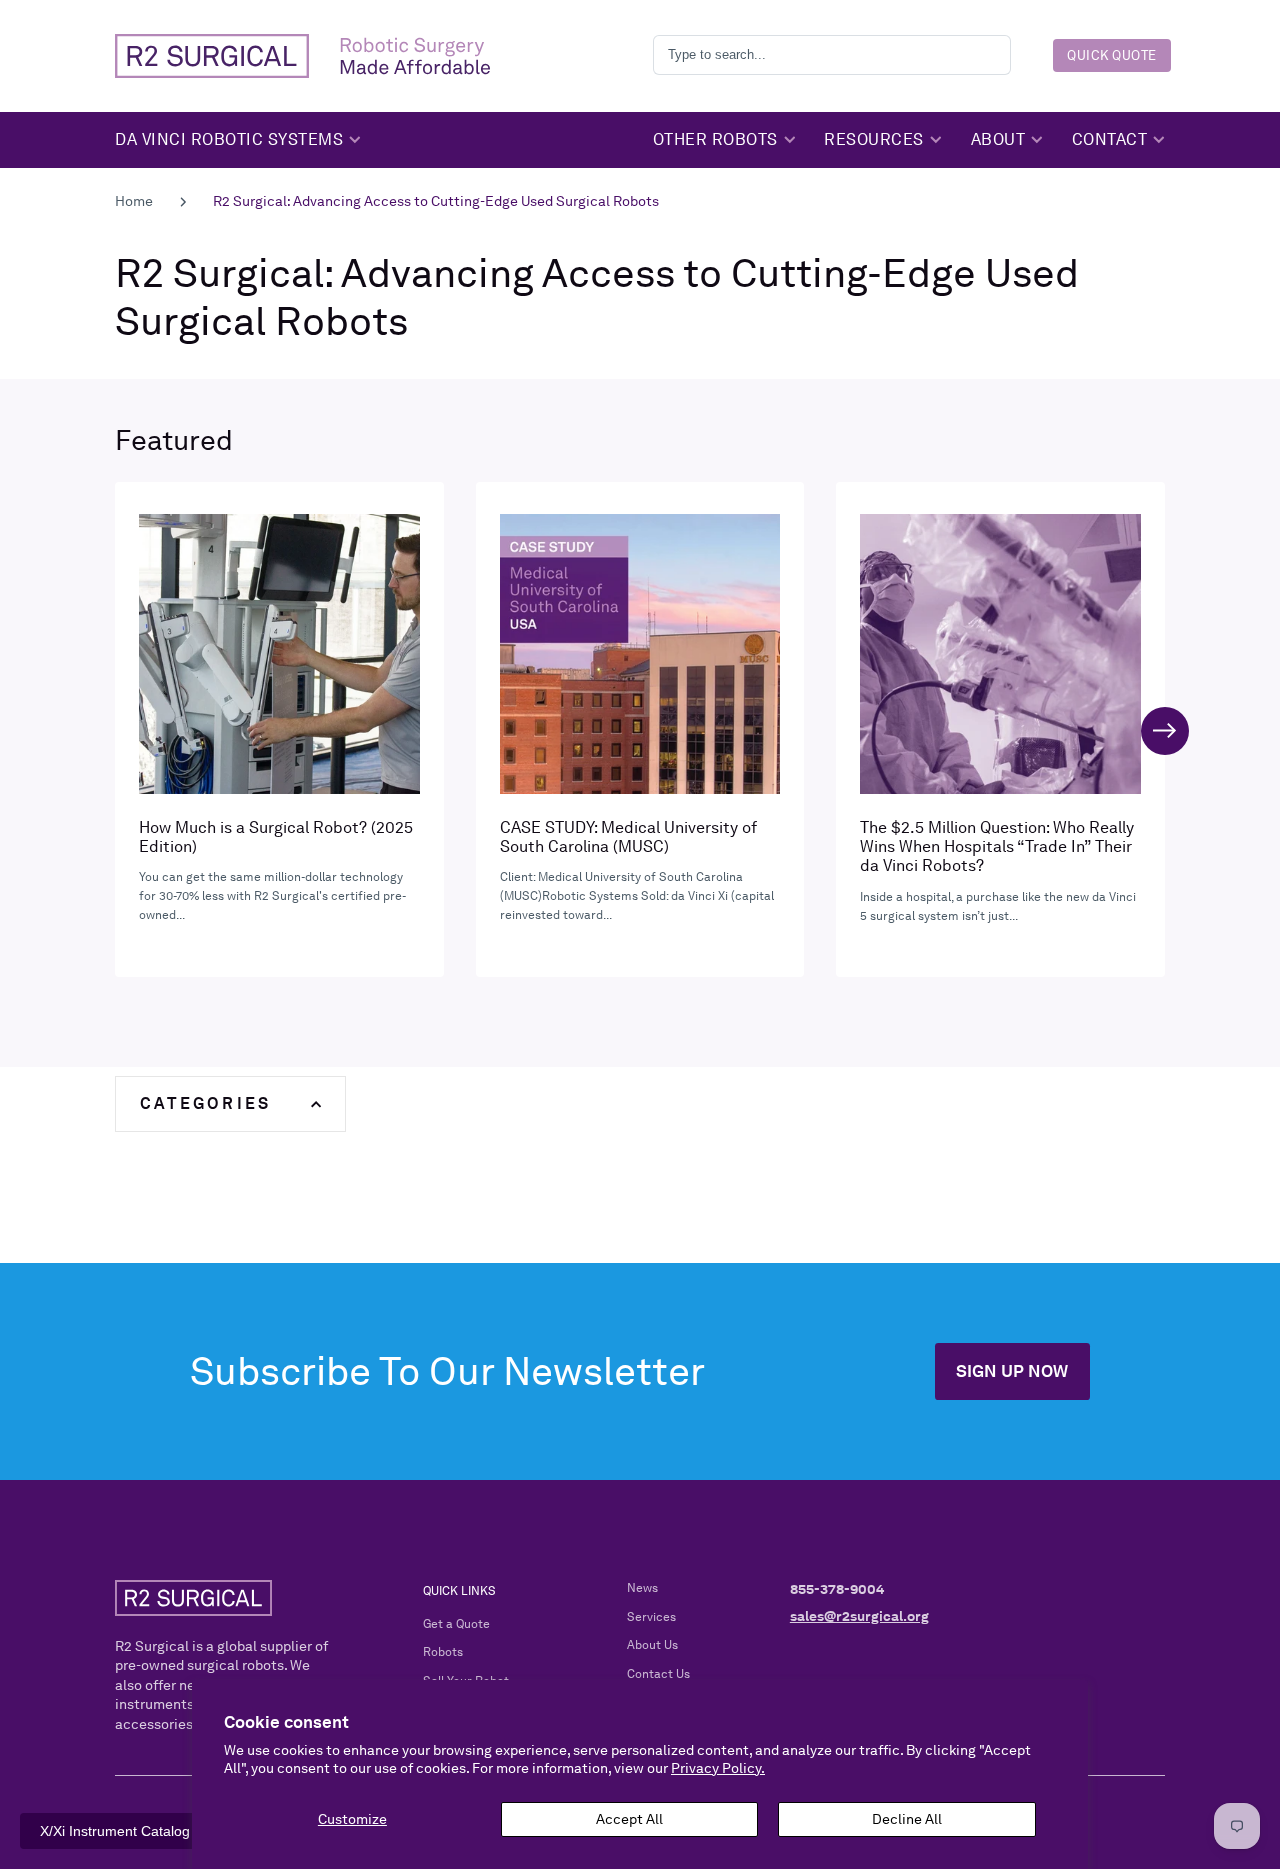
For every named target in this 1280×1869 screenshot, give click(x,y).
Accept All (629, 1819)
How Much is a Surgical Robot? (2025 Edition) (279, 729)
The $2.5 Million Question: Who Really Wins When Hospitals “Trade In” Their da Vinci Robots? (1000, 729)
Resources (874, 139)
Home (134, 201)
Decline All (907, 1819)
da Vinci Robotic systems (229, 139)
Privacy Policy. (718, 1768)
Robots (443, 1652)
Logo (302, 56)
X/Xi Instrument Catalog (115, 1831)
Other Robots (715, 139)
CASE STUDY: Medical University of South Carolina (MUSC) (640, 729)
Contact (1110, 139)
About (998, 139)
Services (651, 1617)
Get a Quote (456, 1624)
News (642, 1588)
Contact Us (658, 1674)
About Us (652, 1645)
